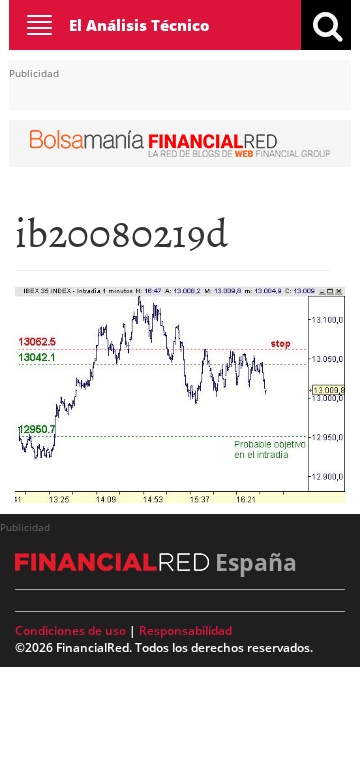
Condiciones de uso (70, 630)
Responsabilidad (185, 630)
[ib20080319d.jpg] (180, 393)
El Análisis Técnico (139, 25)
